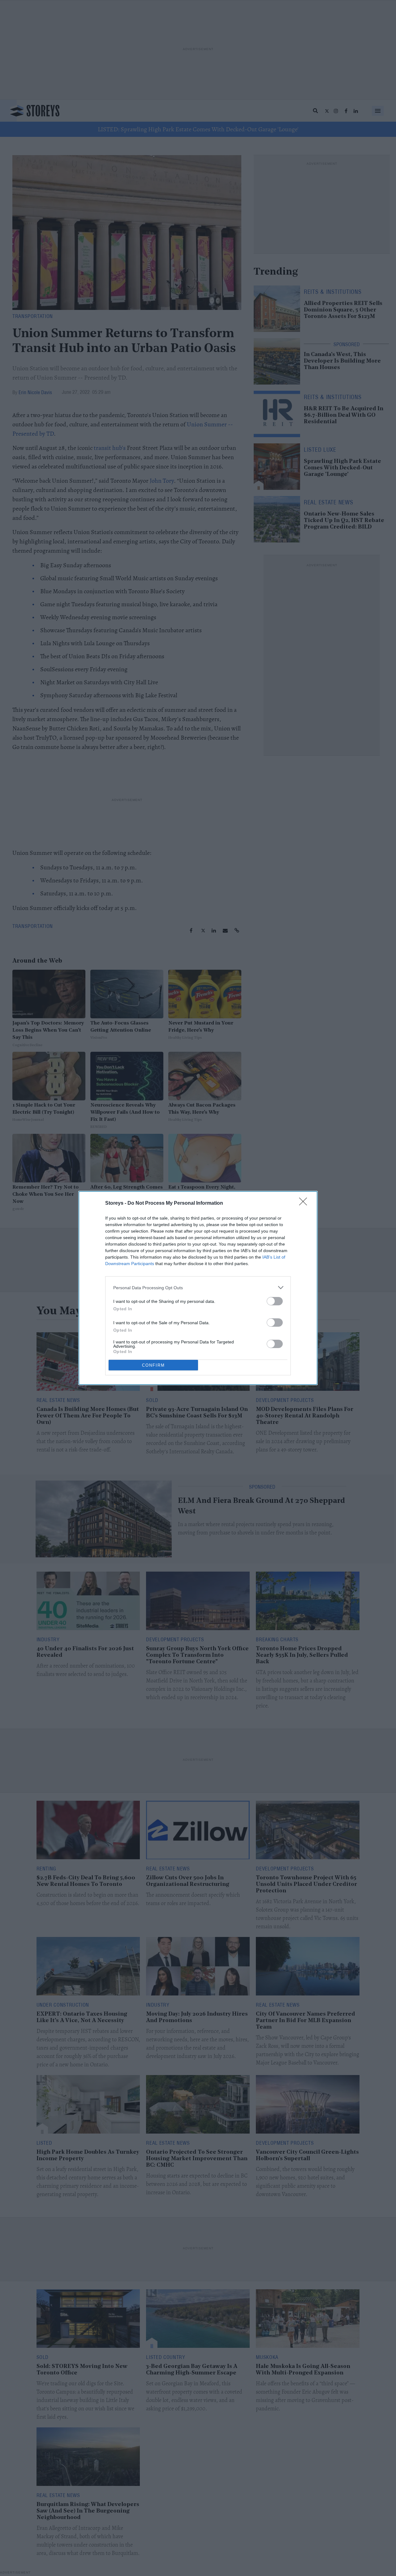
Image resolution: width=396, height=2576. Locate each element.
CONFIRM (153, 1365)
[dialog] (198, 1288)
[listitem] (198, 1288)
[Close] (305, 1203)
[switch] (275, 1301)
